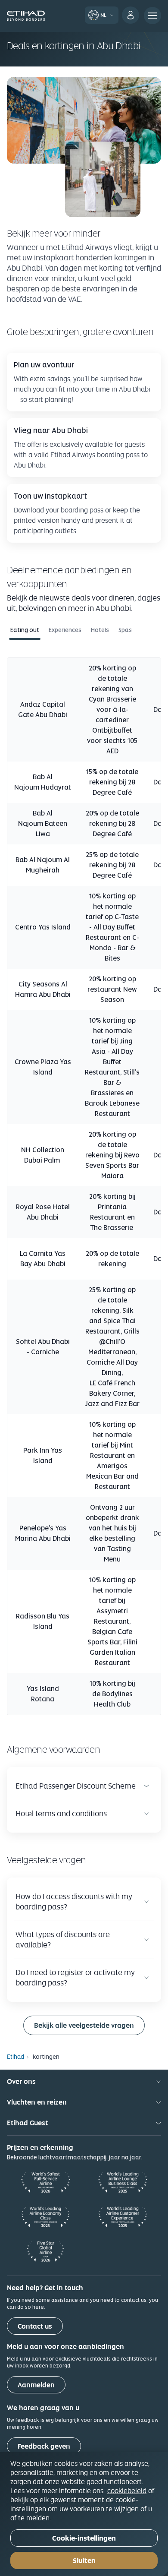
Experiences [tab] (65, 630)
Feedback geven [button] (44, 2446)
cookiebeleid (127, 2491)
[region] (84, 2514)
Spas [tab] (125, 630)
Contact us (35, 2326)
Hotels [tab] (100, 630)
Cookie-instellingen (84, 2538)
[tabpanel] (84, 1183)
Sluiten (84, 2561)
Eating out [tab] (25, 630)
